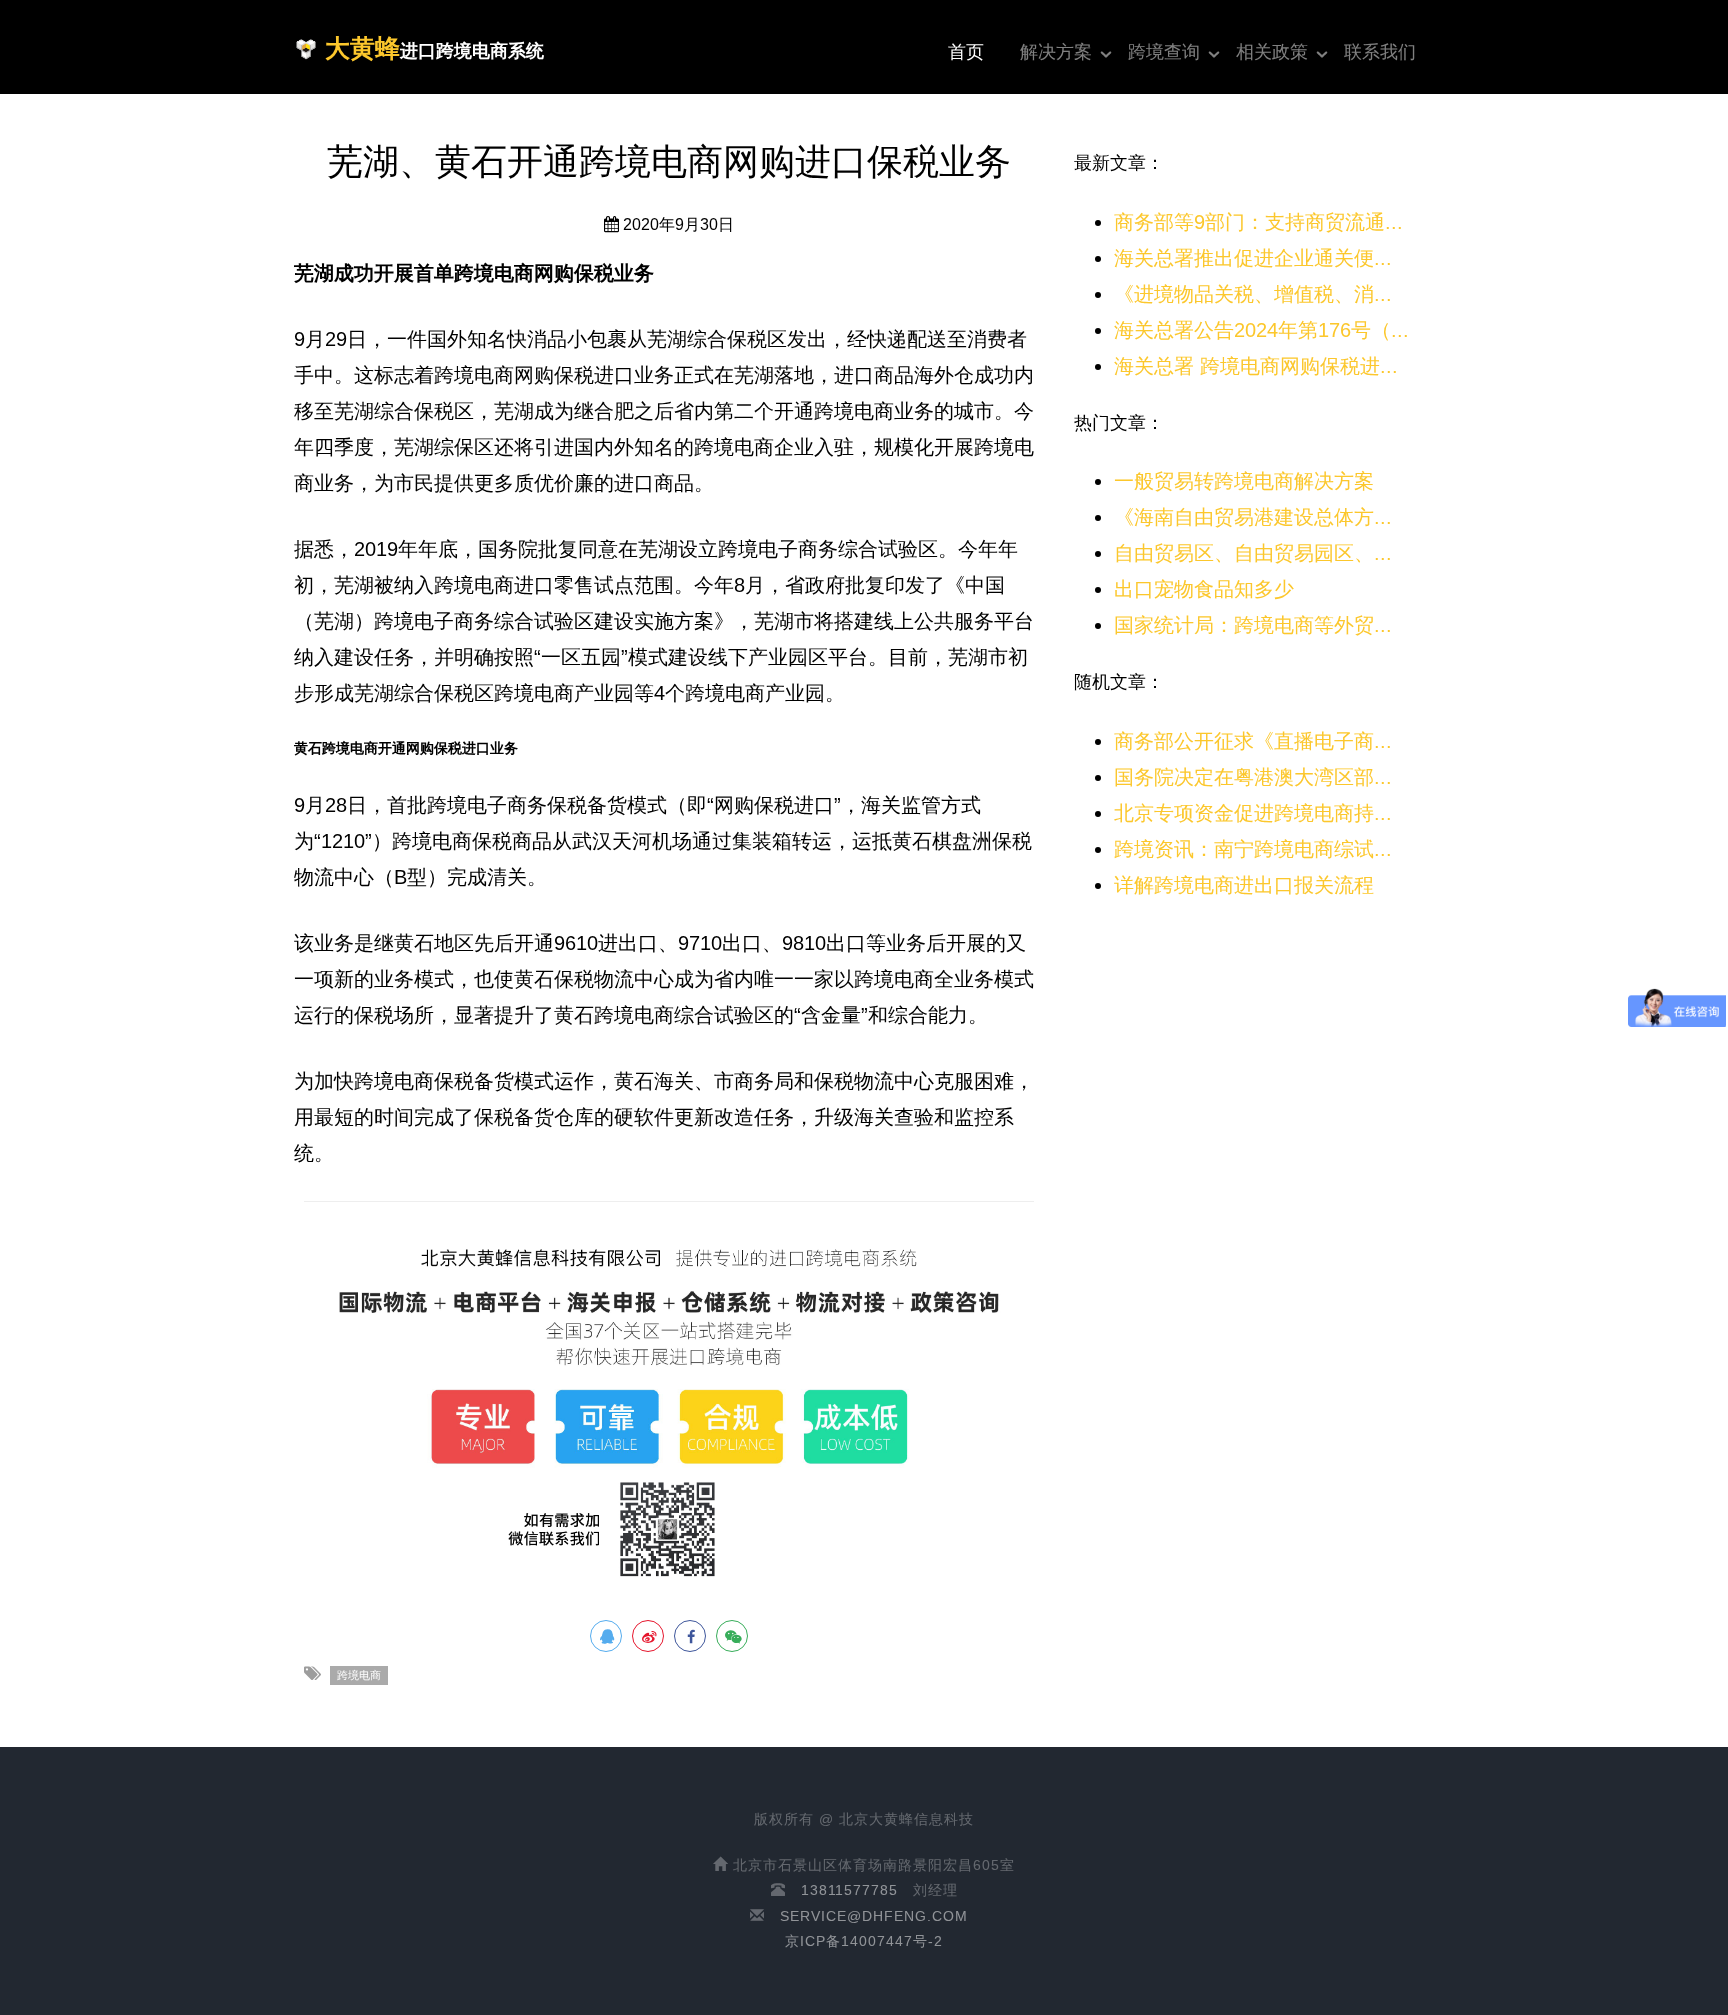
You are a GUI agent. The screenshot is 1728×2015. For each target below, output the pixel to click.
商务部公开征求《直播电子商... (1253, 741)
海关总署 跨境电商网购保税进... (1256, 366)
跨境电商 (359, 1675)
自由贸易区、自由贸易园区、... (1253, 553)
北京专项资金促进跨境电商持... (1253, 813)
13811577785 (849, 1890)
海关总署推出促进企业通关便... (1253, 258)
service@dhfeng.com (874, 1916)
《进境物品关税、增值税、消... (1253, 294)
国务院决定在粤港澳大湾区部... (1253, 777)
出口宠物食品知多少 (1204, 589)
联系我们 (1380, 52)
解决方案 (1056, 52)
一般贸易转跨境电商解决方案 (1244, 481)
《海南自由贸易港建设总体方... (1253, 517)
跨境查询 (1164, 52)
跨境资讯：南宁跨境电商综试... (1253, 849)
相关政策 (1272, 52)
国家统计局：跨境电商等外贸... (1253, 625)
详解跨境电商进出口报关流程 (1244, 885)
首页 (966, 52)
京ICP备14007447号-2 (864, 1941)
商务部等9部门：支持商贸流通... (1258, 222)
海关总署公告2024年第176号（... (1261, 330)
